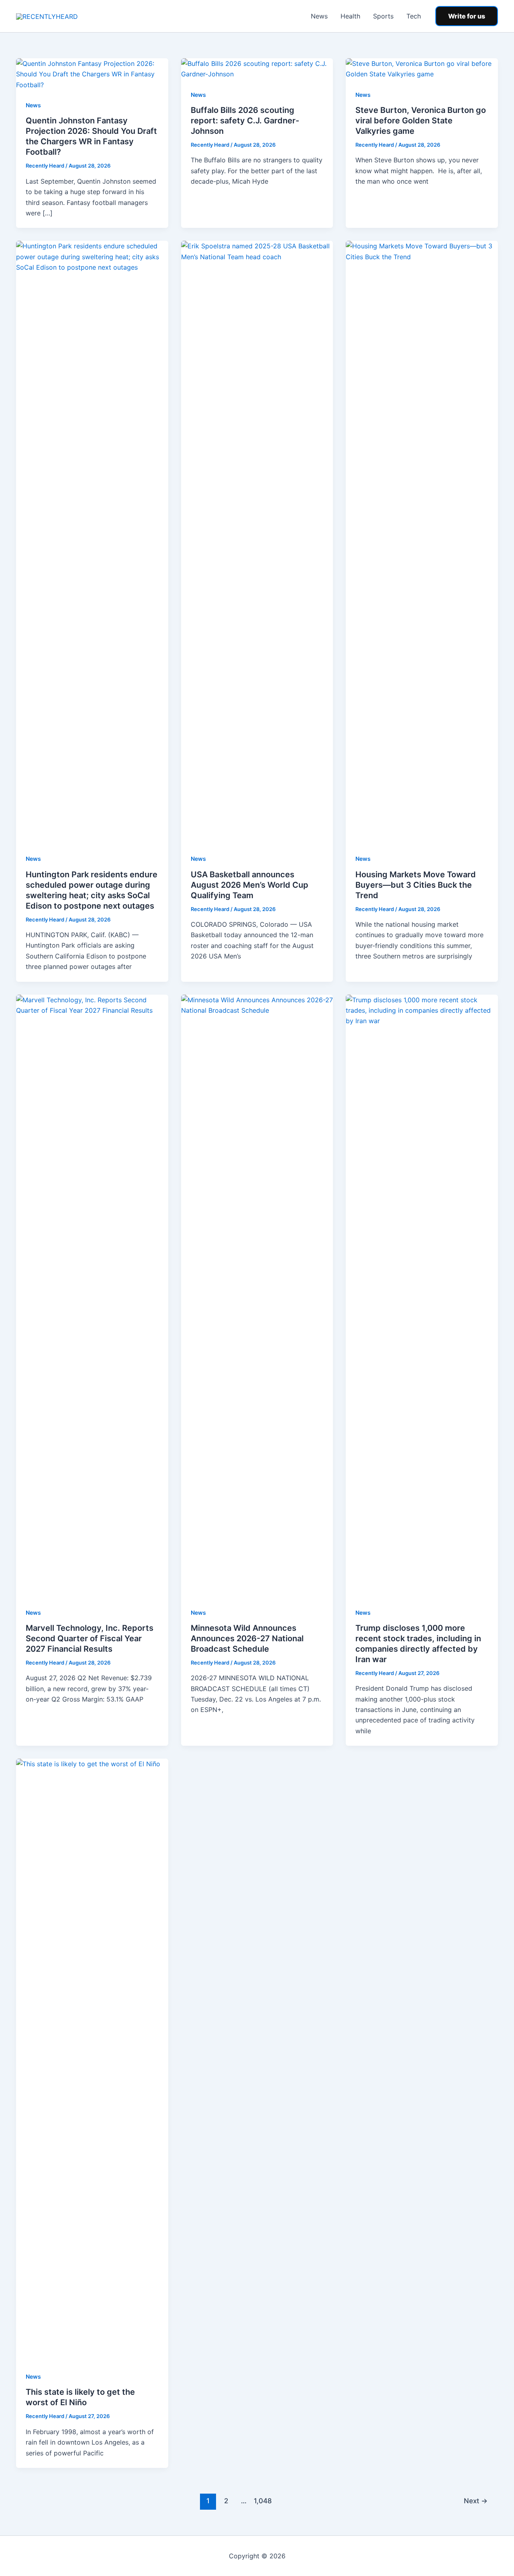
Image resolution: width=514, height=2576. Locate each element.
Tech (414, 16)
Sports (383, 16)
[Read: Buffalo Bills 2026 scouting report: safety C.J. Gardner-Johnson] (257, 68)
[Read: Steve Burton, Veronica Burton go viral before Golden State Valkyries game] (422, 68)
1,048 (262, 2501)
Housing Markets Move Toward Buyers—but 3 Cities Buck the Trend (416, 885)
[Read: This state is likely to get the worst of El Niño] (92, 2059)
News (319, 16)
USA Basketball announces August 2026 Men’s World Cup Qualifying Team (250, 885)
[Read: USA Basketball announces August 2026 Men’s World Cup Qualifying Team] (257, 542)
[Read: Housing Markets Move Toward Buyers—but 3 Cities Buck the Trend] (422, 542)
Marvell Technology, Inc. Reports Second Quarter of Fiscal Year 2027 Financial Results (90, 1638)
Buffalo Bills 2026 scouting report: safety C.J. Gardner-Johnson (245, 121)
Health (350, 16)
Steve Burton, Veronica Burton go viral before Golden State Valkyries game (421, 121)
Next (476, 2501)
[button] (467, 16)
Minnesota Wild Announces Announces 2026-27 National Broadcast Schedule (247, 1638)
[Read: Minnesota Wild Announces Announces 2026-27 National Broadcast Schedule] (257, 1295)
